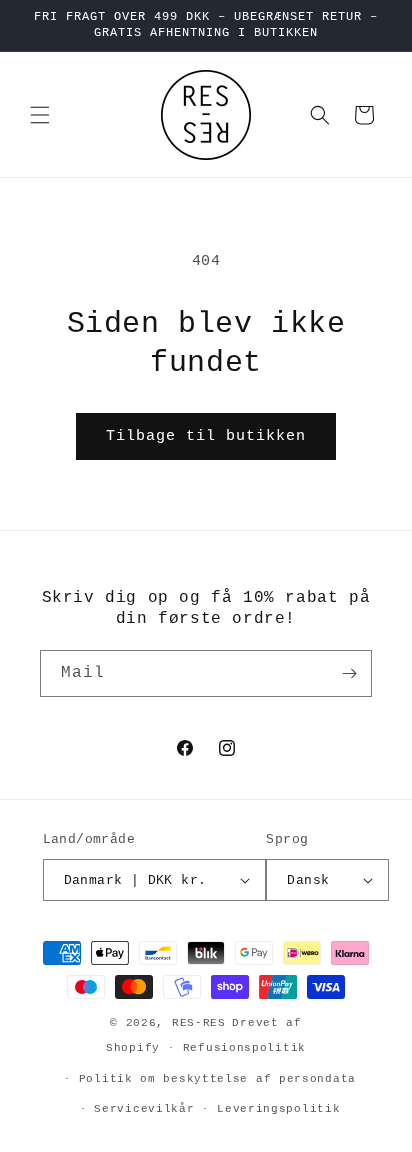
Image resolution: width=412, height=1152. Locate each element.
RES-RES (199, 1023)
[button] (40, 115)
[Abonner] (349, 673)
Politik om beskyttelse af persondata (217, 1079)
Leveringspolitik (278, 1109)
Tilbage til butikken (206, 436)
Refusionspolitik (244, 1048)
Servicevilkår (144, 1109)
